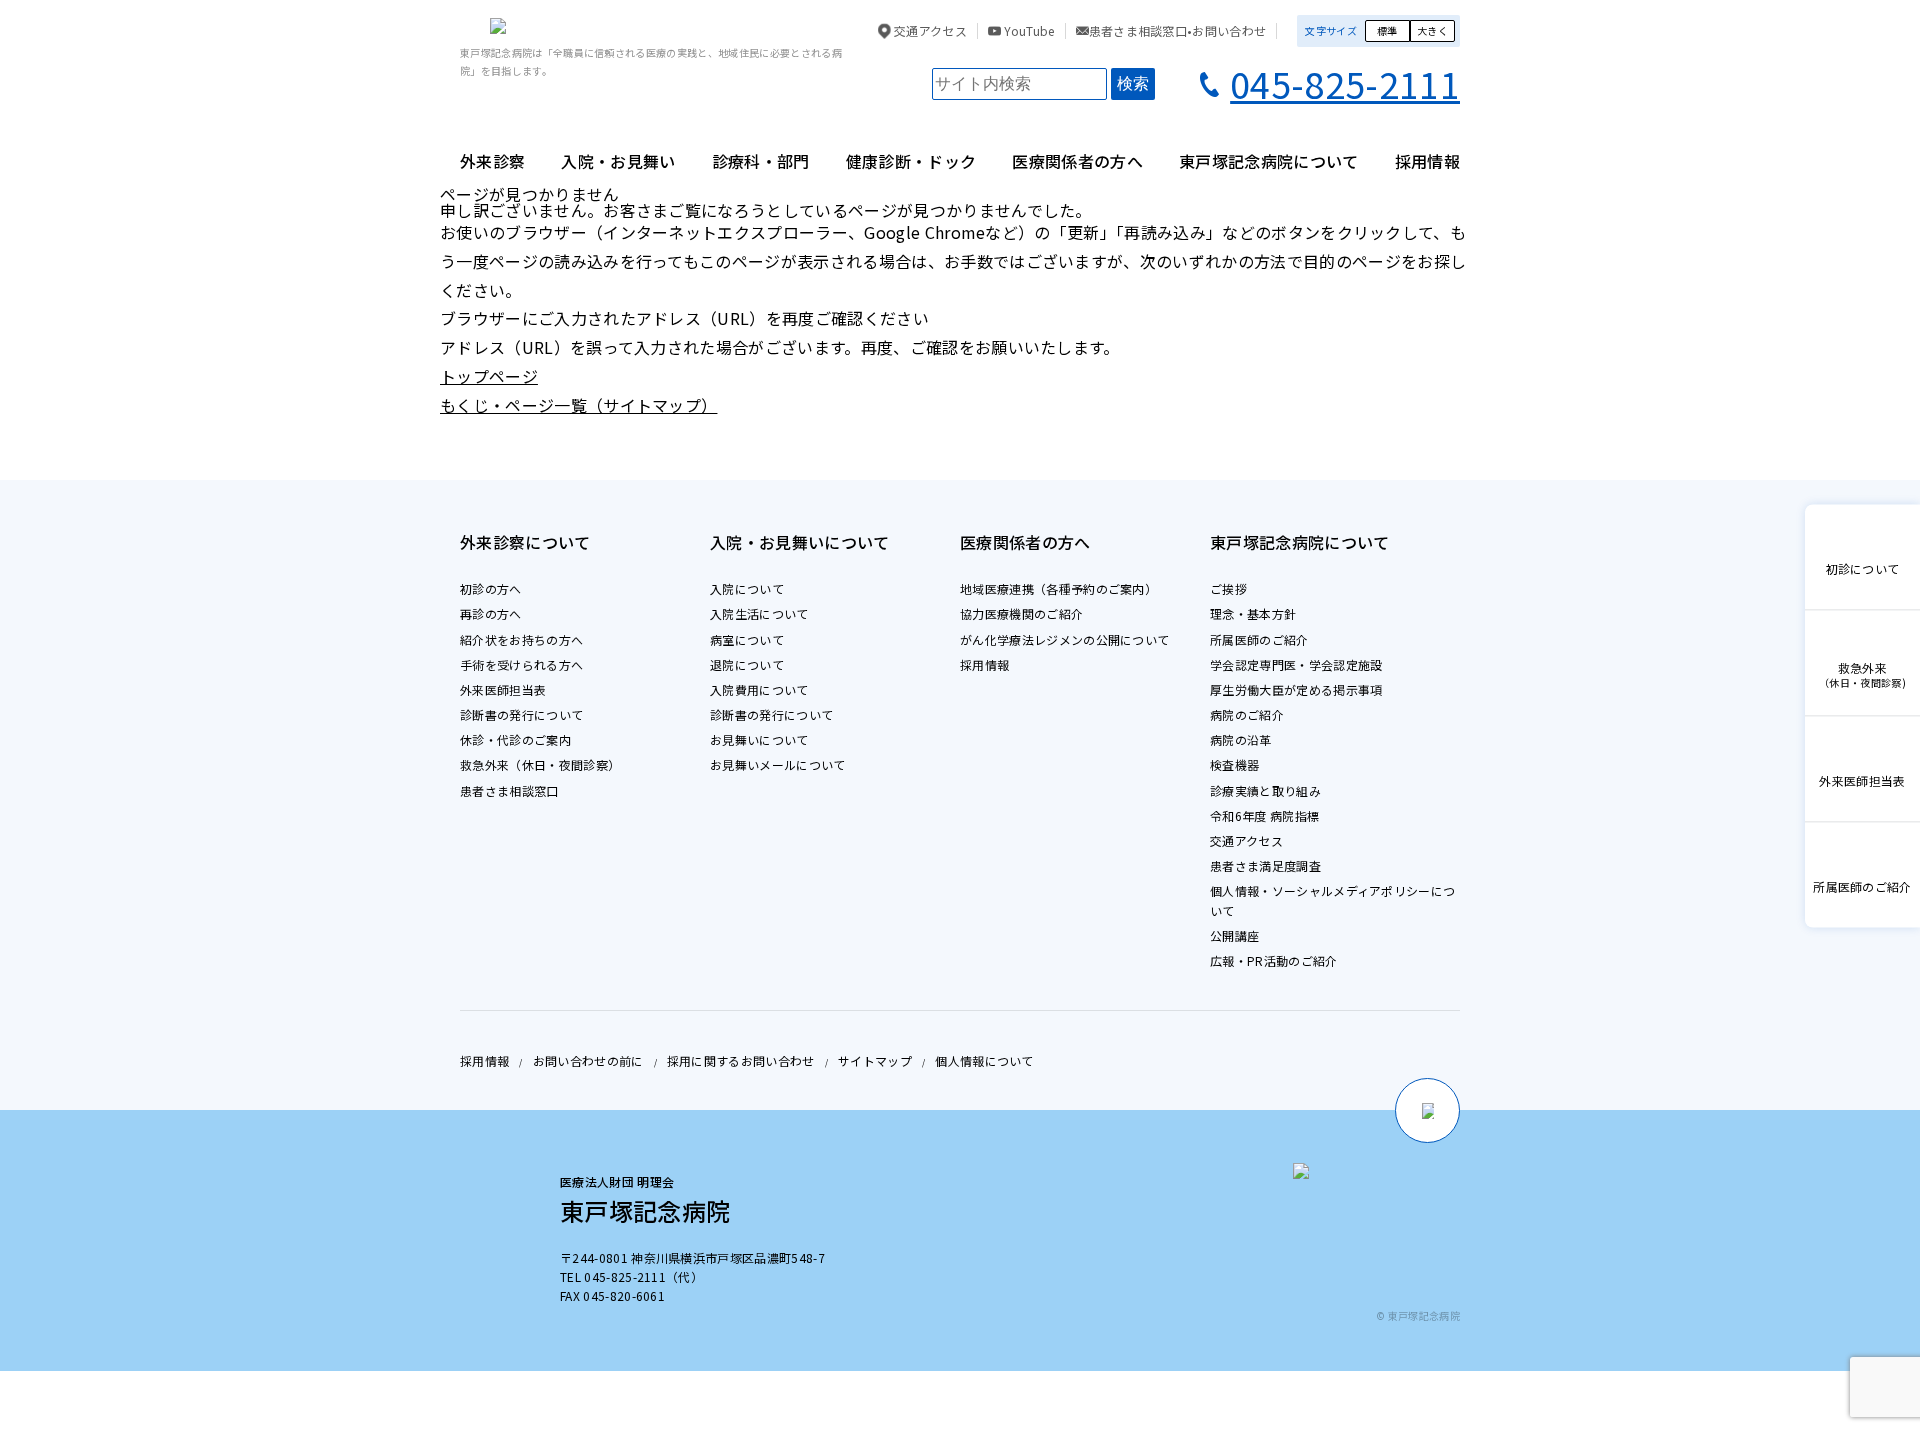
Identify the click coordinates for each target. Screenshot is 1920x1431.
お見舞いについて (759, 739)
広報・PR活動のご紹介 (1274, 960)
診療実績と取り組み (1265, 790)
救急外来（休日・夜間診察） (540, 764)
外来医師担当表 (503, 689)
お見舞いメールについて (778, 764)
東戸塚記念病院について (1269, 161)
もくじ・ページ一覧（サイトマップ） (578, 405)
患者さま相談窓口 (509, 790)
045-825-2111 (1345, 83)
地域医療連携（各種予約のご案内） (1058, 588)
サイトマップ (875, 1060)
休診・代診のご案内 (515, 739)
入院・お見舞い (618, 161)
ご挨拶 (1228, 588)
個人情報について (984, 1060)
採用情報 (1427, 161)
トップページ (489, 376)
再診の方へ (491, 613)
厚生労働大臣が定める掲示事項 (1296, 689)
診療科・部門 (761, 161)
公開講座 (1234, 935)
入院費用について (759, 689)
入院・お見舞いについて (800, 542)
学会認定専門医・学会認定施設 (1296, 664)
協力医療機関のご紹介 (1021, 613)
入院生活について (759, 613)
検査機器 (1234, 764)
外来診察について (525, 542)
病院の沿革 (1241, 739)
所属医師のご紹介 (1259, 639)
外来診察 (492, 161)
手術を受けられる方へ (521, 664)
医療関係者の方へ (1077, 161)
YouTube (1028, 31)
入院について (747, 588)
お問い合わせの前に (588, 1060)
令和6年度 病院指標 (1264, 815)
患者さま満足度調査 (1265, 865)
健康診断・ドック (911, 161)
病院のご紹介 (1247, 714)
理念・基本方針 (1253, 613)
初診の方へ (491, 588)
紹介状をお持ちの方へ (521, 639)
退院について (747, 664)
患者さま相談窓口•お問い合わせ (1178, 31)
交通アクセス (929, 31)
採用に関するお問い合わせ (741, 1060)
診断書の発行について (521, 714)
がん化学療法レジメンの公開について (1064, 639)
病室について (747, 639)
